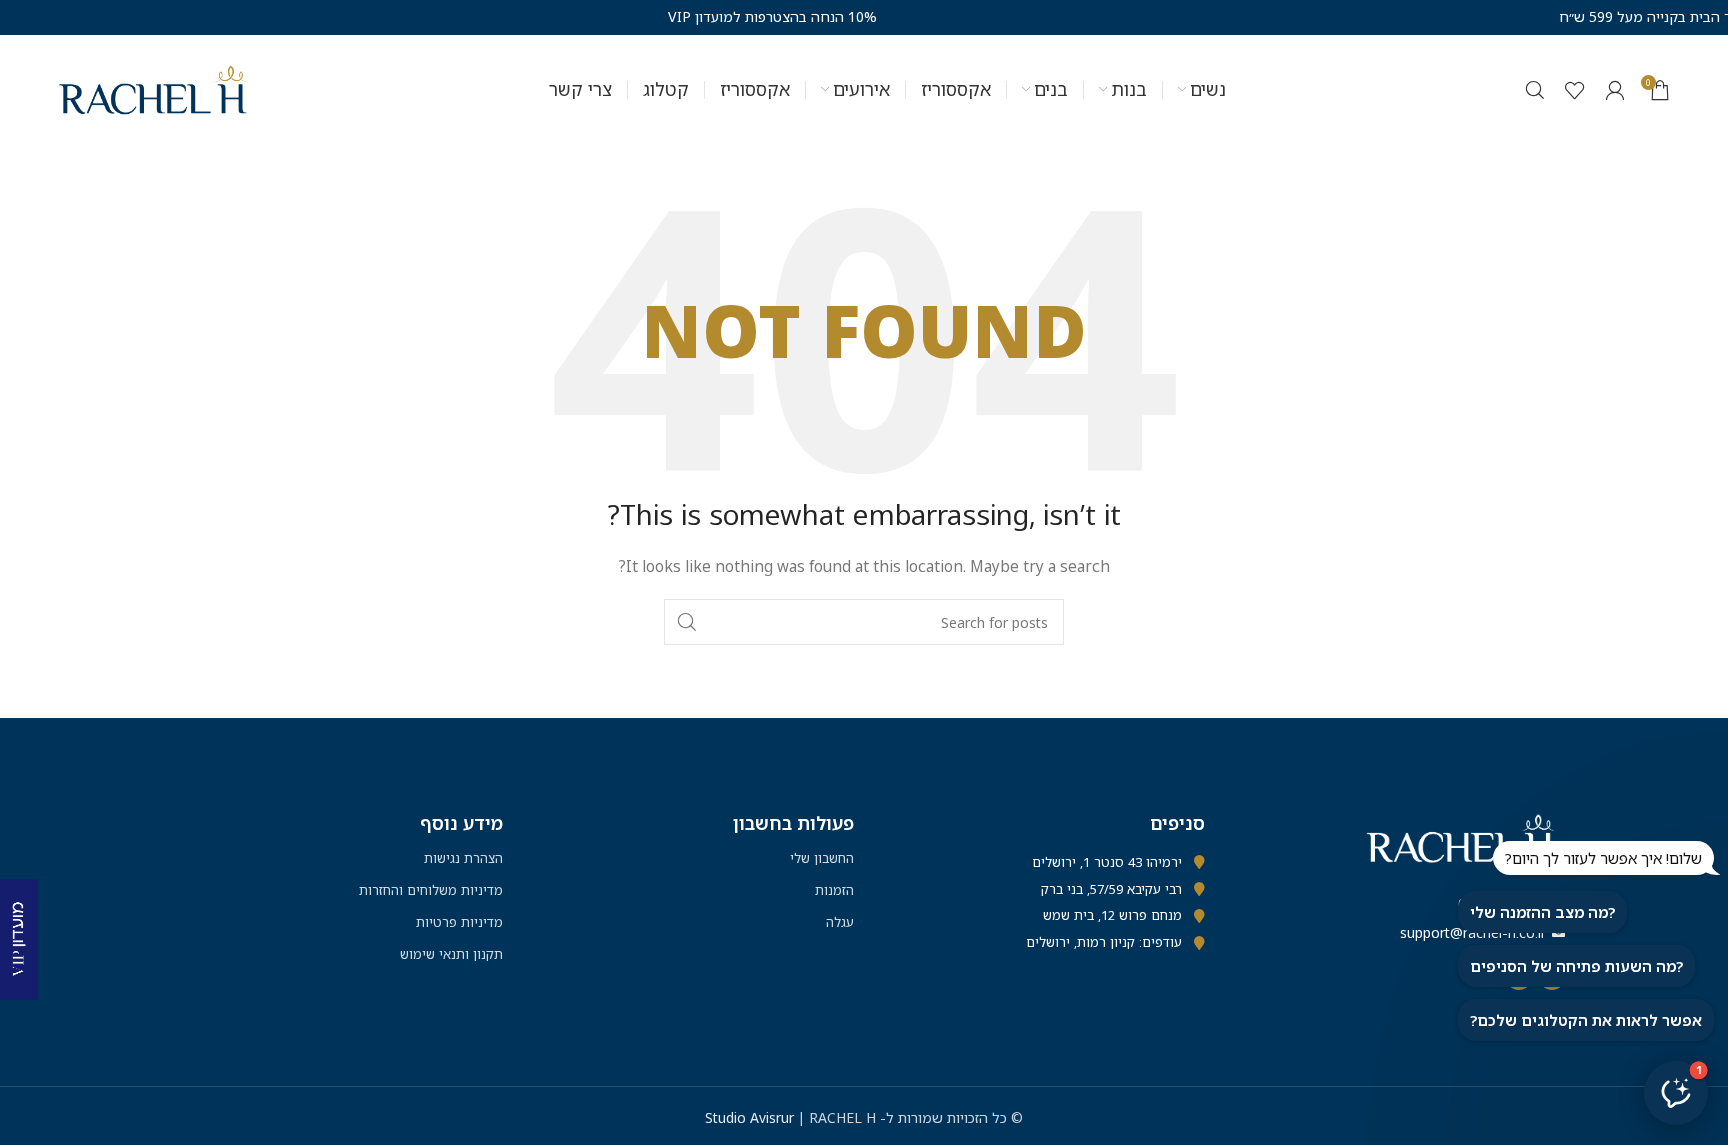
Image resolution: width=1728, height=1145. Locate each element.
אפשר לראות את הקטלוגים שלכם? (1586, 1020)
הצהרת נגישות (463, 858)
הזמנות (834, 890)
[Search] (1535, 90)
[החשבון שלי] (1615, 90)
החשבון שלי (822, 858)
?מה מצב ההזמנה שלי (1542, 912)
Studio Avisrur (751, 1117)
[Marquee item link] (686, 17)
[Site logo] (154, 88)
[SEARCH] (687, 622)
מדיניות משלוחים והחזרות (431, 890)
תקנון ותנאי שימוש (451, 954)
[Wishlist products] (1575, 90)
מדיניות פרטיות (459, 922)
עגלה (840, 922)
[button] (1676, 1093)
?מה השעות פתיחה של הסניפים (1576, 966)
